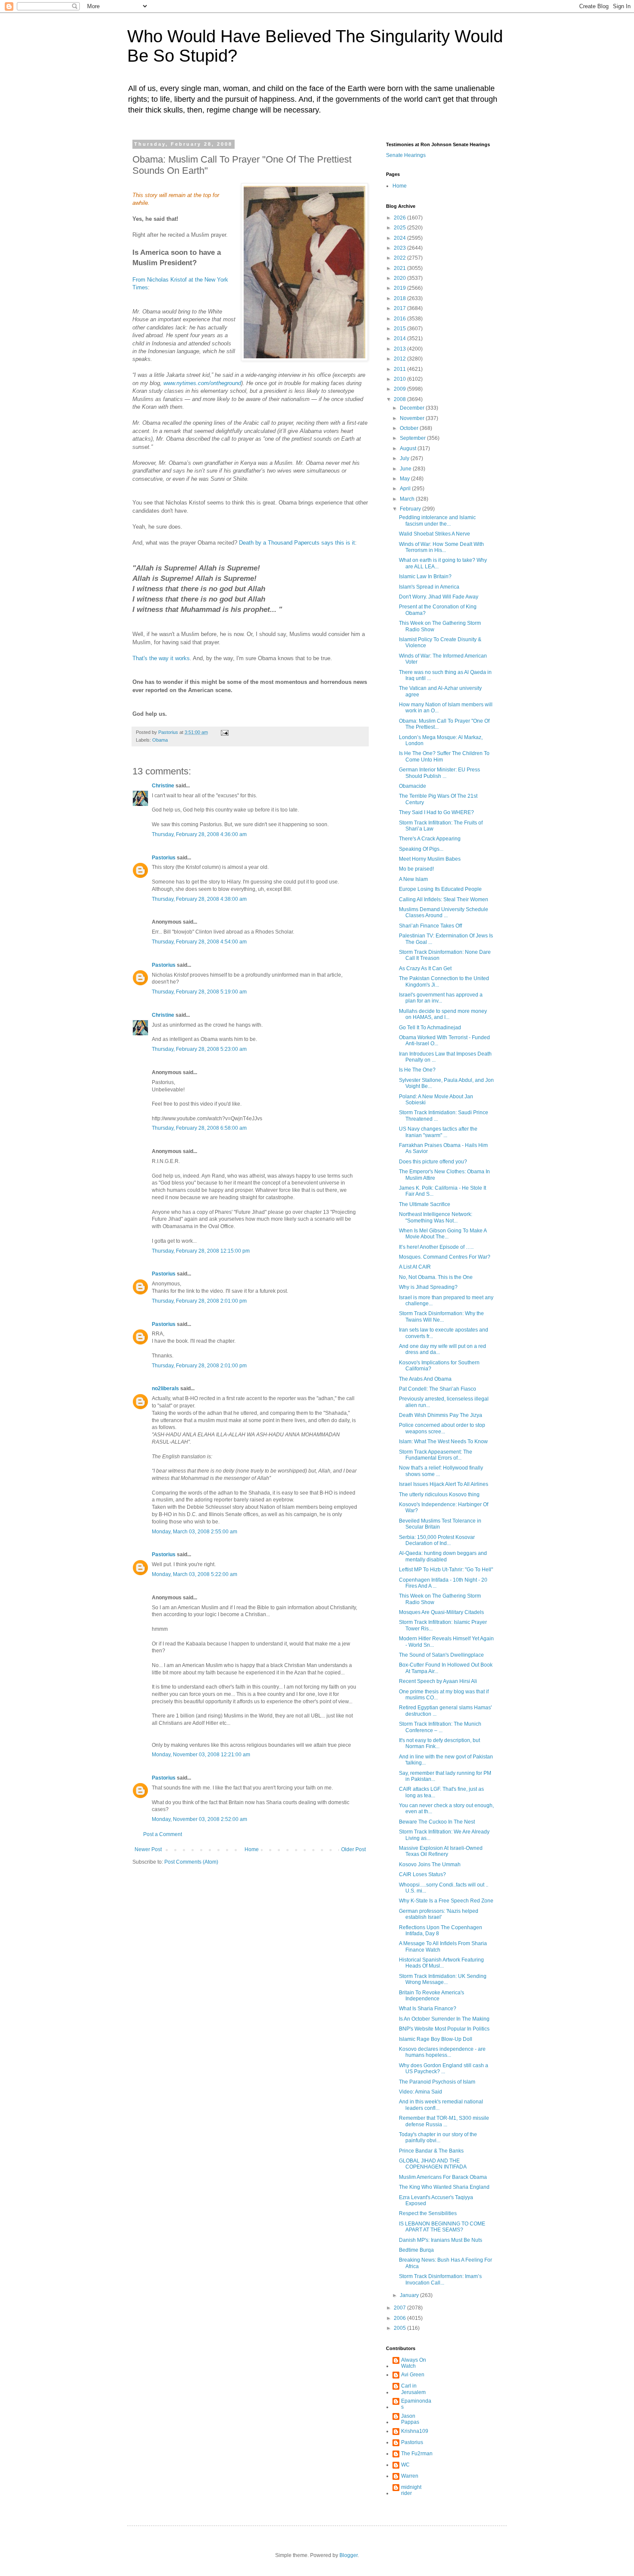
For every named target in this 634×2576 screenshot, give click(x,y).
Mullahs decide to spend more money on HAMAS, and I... (443, 1014)
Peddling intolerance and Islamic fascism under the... (437, 520)
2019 (400, 288)
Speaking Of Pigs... (421, 849)
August (409, 448)
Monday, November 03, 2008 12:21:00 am (201, 1755)
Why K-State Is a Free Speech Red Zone (446, 1901)
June (406, 469)
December (413, 408)
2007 (400, 2308)
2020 (400, 278)
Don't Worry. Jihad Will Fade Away (439, 597)
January (410, 2295)
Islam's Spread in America (429, 587)
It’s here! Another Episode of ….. (436, 1247)
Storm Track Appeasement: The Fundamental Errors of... (436, 1455)
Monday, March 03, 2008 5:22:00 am (195, 1574)
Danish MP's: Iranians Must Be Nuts (441, 2240)
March (408, 499)
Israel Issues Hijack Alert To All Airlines (444, 1484)
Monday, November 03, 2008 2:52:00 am (199, 1819)
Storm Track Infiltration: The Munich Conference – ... (440, 1727)
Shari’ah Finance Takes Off (430, 926)
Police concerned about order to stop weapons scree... (442, 1428)
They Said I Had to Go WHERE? (436, 812)
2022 (400, 258)
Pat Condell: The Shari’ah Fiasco (438, 1389)
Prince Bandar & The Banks (431, 2151)
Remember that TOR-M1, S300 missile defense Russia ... (444, 2121)
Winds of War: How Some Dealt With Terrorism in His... (441, 547)
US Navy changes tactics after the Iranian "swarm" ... (438, 1132)
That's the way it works (161, 658)
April (406, 489)
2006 (400, 2318)
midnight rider (411, 2490)
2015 (400, 329)
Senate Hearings (406, 155)
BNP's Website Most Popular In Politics (444, 2029)
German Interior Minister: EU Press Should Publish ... (439, 773)
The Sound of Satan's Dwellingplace (441, 1655)
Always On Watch (414, 2363)
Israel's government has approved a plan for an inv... (441, 998)
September (413, 438)
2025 (400, 228)
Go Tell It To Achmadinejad (430, 1028)
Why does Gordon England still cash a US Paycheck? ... (444, 2068)
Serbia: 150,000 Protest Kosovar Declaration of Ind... (437, 1540)
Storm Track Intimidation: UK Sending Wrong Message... (443, 1979)
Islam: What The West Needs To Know (443, 1442)
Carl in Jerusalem (413, 2389)
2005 (400, 2328)
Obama (160, 740)
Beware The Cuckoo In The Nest (437, 1822)
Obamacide (413, 786)
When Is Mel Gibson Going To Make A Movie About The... (443, 1234)
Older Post (353, 1849)
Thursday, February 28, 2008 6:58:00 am (199, 1128)
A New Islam (413, 879)
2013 (400, 349)
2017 (400, 308)
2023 (400, 248)
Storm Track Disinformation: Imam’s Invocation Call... (440, 2279)
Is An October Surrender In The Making (444, 2019)
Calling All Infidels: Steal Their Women (444, 899)
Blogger (348, 2555)
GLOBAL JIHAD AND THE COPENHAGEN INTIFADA (433, 2164)
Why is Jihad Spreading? (428, 1287)
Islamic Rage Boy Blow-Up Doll (436, 2039)
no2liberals (165, 1388)
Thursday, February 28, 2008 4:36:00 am (199, 834)
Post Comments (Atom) (191, 1862)
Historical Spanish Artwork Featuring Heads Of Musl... (441, 1963)
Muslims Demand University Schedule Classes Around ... (444, 912)
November (413, 418)
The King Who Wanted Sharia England (444, 2187)
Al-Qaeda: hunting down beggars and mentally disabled (443, 1556)
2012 (400, 359)
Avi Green (413, 2375)
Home (252, 1849)
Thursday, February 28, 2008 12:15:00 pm (201, 1251)
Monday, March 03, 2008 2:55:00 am (195, 1532)
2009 (400, 389)
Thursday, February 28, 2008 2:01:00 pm (199, 1301)
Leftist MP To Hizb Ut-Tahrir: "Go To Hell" (446, 1570)
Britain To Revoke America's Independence (432, 1996)
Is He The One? (417, 1070)
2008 (400, 399)
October (410, 428)
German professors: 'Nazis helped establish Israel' (439, 1914)
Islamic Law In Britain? (425, 577)
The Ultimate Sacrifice (425, 1204)
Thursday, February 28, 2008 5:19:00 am (199, 992)
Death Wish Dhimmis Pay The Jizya (441, 1415)
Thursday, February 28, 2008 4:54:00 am (199, 942)
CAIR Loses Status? (422, 1874)
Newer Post (148, 1849)
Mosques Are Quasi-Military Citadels (441, 1612)
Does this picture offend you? (433, 1162)
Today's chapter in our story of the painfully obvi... (438, 2137)
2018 (400, 298)
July (405, 458)
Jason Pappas (410, 2419)
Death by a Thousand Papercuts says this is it (297, 543)
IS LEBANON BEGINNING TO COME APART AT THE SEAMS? (442, 2227)
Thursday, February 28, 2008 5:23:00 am (199, 1049)
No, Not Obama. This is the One (436, 1277)
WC (405, 2465)
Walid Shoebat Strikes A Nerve (435, 534)
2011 (400, 369)
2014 (400, 338)
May (405, 479)
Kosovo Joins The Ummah (430, 1865)
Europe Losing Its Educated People (440, 889)
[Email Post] (224, 732)
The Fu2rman (417, 2454)
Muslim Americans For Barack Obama (443, 2177)
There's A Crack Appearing (430, 839)
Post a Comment (163, 1834)
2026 (400, 218)
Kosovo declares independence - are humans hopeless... (442, 2052)
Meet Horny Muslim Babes (430, 859)
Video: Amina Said (421, 2092)
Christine (163, 786)
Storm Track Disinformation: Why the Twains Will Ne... (441, 1316)
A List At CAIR (415, 1267)
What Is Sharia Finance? (428, 2009)
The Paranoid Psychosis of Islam (437, 2082)
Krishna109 (415, 2431)
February (411, 509)
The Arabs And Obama (425, 1379)
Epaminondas (416, 2404)
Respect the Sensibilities (428, 2213)
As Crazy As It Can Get (425, 968)
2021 (400, 268)
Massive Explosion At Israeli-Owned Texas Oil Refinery (441, 1851)
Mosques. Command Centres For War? (445, 1257)
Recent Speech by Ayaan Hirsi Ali (438, 1681)
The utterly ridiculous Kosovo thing (439, 1495)
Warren (410, 2476)
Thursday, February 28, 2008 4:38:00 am (199, 899)
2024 (400, 238)
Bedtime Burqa (416, 2250)
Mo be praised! (416, 869)
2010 (400, 379)
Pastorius (164, 858)
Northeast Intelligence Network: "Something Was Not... (436, 1217)
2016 (400, 319)
